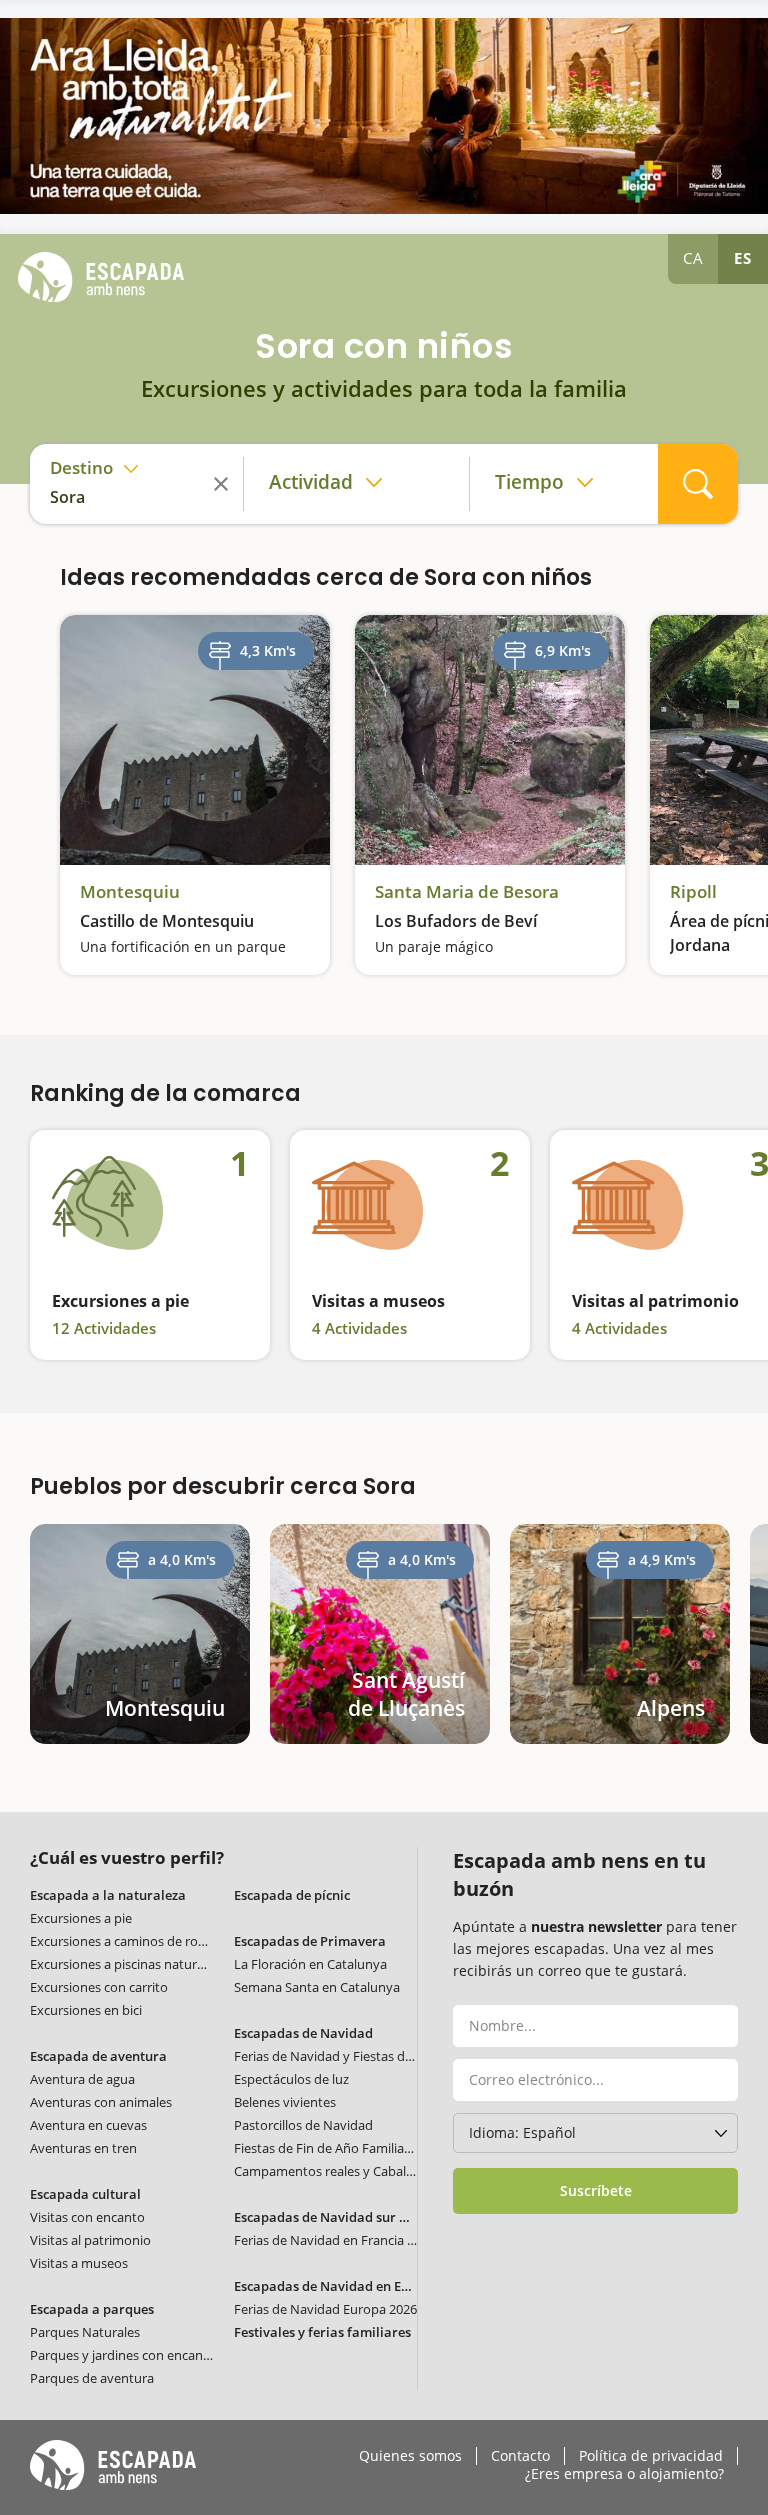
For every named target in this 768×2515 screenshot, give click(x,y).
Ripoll (693, 892)
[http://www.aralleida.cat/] (384, 116)
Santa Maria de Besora (467, 892)
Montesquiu (130, 892)
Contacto (520, 2456)
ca (693, 258)
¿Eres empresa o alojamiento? (624, 2474)
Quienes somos (410, 2456)
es (743, 258)
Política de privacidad (651, 2456)
